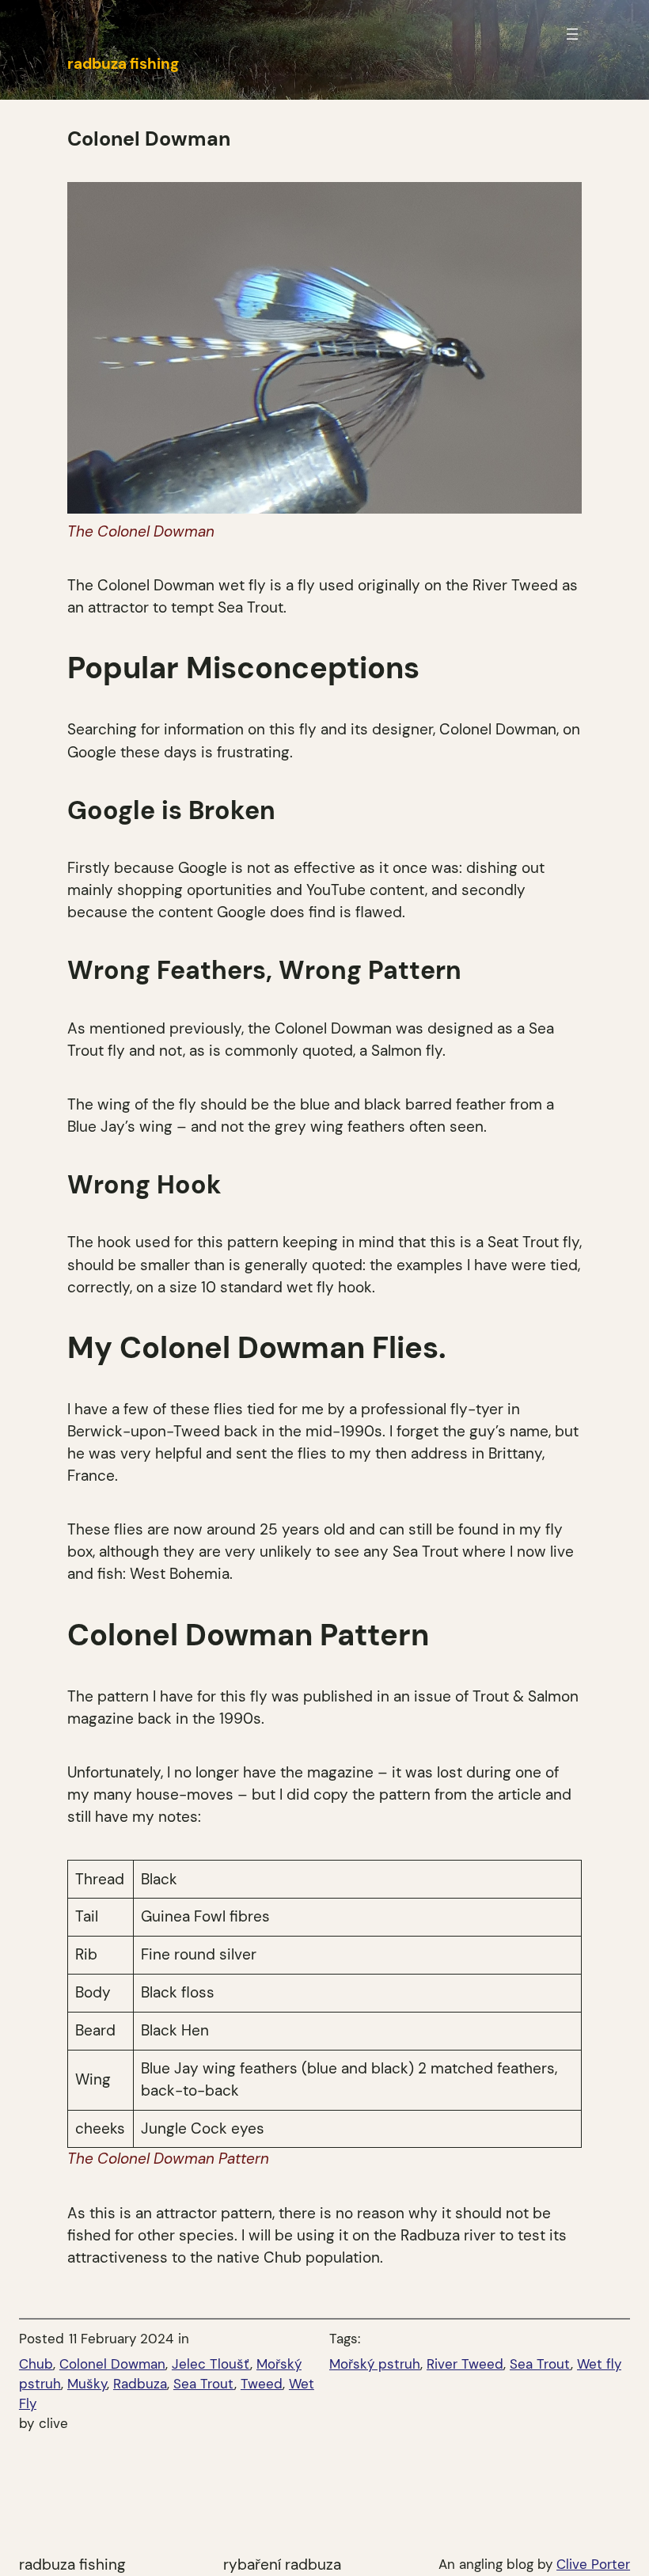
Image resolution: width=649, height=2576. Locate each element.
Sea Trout (204, 2384)
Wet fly (599, 2364)
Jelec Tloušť (211, 2364)
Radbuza (140, 2384)
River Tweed (465, 2364)
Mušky (87, 2384)
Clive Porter (593, 2564)
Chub (36, 2364)
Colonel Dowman (112, 2364)
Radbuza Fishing (72, 2565)
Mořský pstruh (375, 2364)
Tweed (262, 2384)
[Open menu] (572, 34)
